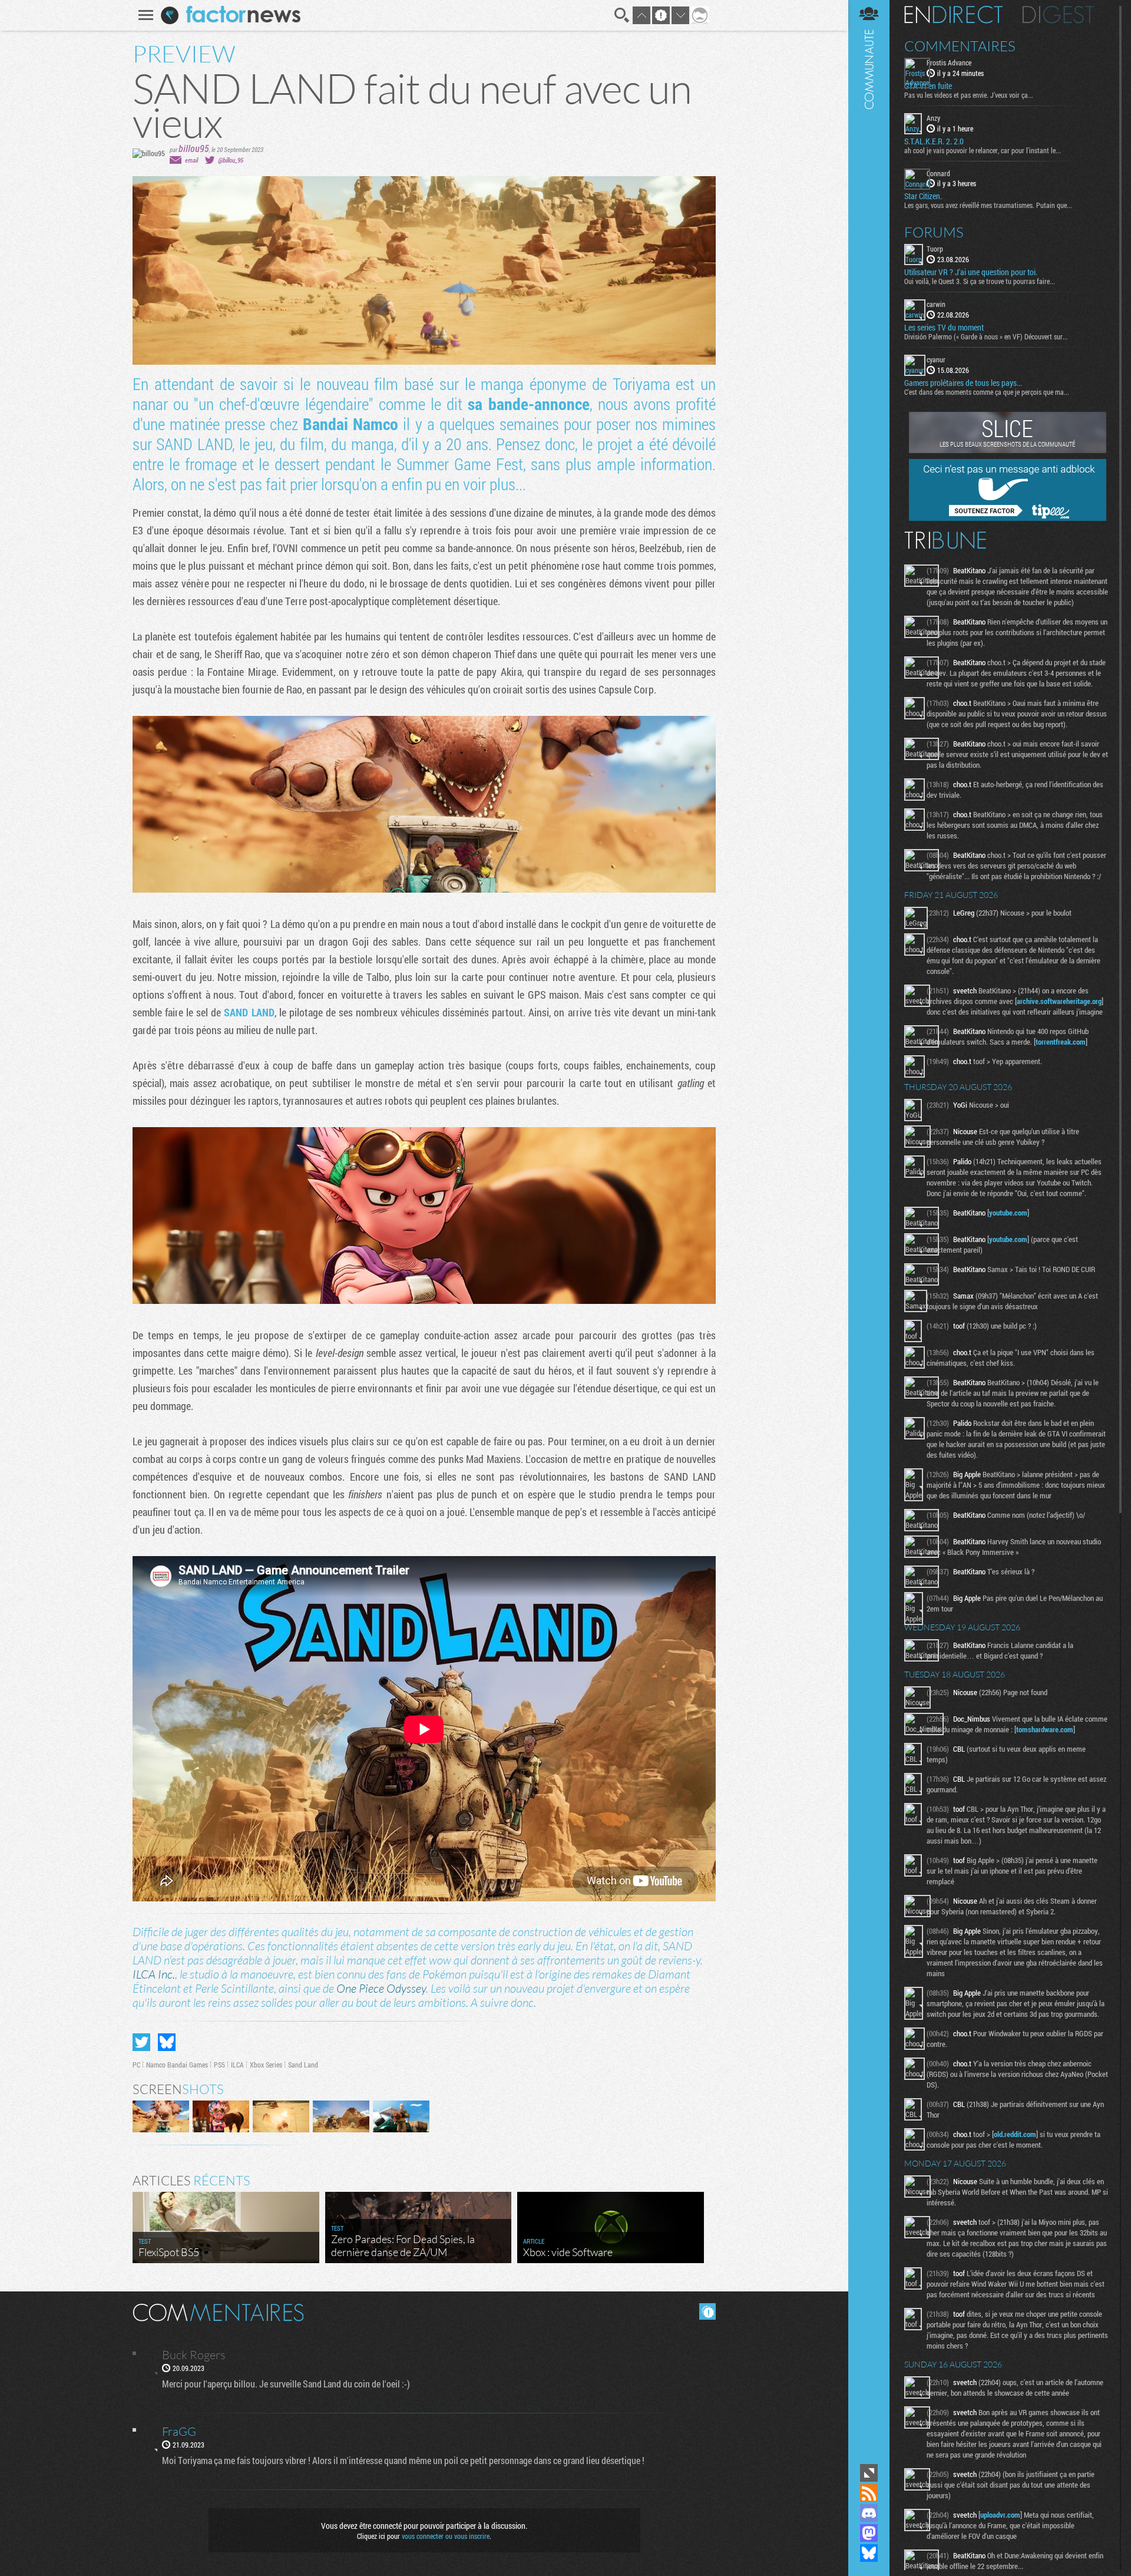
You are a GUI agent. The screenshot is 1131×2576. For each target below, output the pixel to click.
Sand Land (303, 2065)
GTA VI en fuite (928, 86)
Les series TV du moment (944, 328)
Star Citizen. (923, 196)
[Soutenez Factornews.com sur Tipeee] (1008, 518)
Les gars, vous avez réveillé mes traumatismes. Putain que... (988, 205)
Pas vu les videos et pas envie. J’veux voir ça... (969, 95)
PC (136, 2065)
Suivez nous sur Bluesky (869, 2553)
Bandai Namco (350, 424)
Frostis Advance (949, 62)
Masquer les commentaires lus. (707, 2311)
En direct (953, 15)
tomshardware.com (1045, 1729)
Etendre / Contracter (869, 2473)
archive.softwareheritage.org (1059, 1001)
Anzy (933, 118)
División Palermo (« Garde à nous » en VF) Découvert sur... (986, 336)
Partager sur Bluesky (167, 2042)
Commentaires (960, 46)
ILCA (237, 2065)
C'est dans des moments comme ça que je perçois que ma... (987, 392)
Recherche (622, 15)
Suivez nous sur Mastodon (869, 2533)
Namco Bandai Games (177, 2065)
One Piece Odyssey (381, 1988)
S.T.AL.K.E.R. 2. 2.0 (934, 141)
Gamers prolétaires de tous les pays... (963, 383)
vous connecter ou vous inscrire (446, 2536)
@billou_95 (231, 160)
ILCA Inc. (154, 1974)
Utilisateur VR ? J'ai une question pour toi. (971, 272)
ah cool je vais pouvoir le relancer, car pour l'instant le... (983, 150)
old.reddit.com (1015, 2134)
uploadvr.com (1000, 2515)
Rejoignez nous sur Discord (869, 2513)
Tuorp (935, 249)
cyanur (936, 359)
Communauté (869, 1231)
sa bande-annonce (528, 404)
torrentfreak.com (1061, 1042)
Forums (934, 232)
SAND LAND (249, 1012)
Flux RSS (869, 2493)
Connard (938, 173)
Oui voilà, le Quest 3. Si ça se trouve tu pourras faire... (980, 281)
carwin (936, 304)
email (191, 160)
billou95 (194, 148)
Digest (1058, 15)
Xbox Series (266, 2065)
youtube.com (1008, 1213)
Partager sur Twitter (141, 2042)
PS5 (219, 2065)
